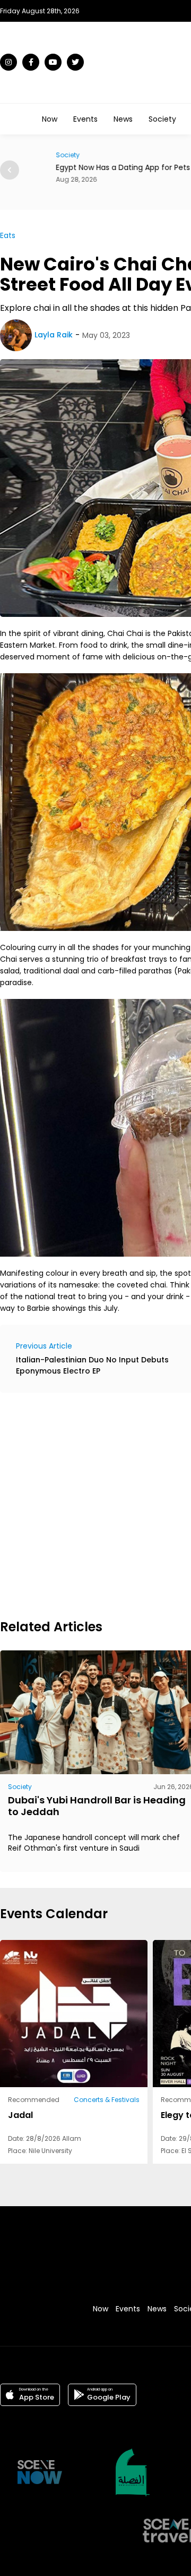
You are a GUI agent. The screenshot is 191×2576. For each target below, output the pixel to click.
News (123, 119)
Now (50, 119)
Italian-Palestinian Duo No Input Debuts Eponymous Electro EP (92, 1365)
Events (85, 119)
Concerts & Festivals (107, 2100)
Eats (8, 235)
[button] (10, 170)
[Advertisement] (95, 1504)
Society (162, 119)
